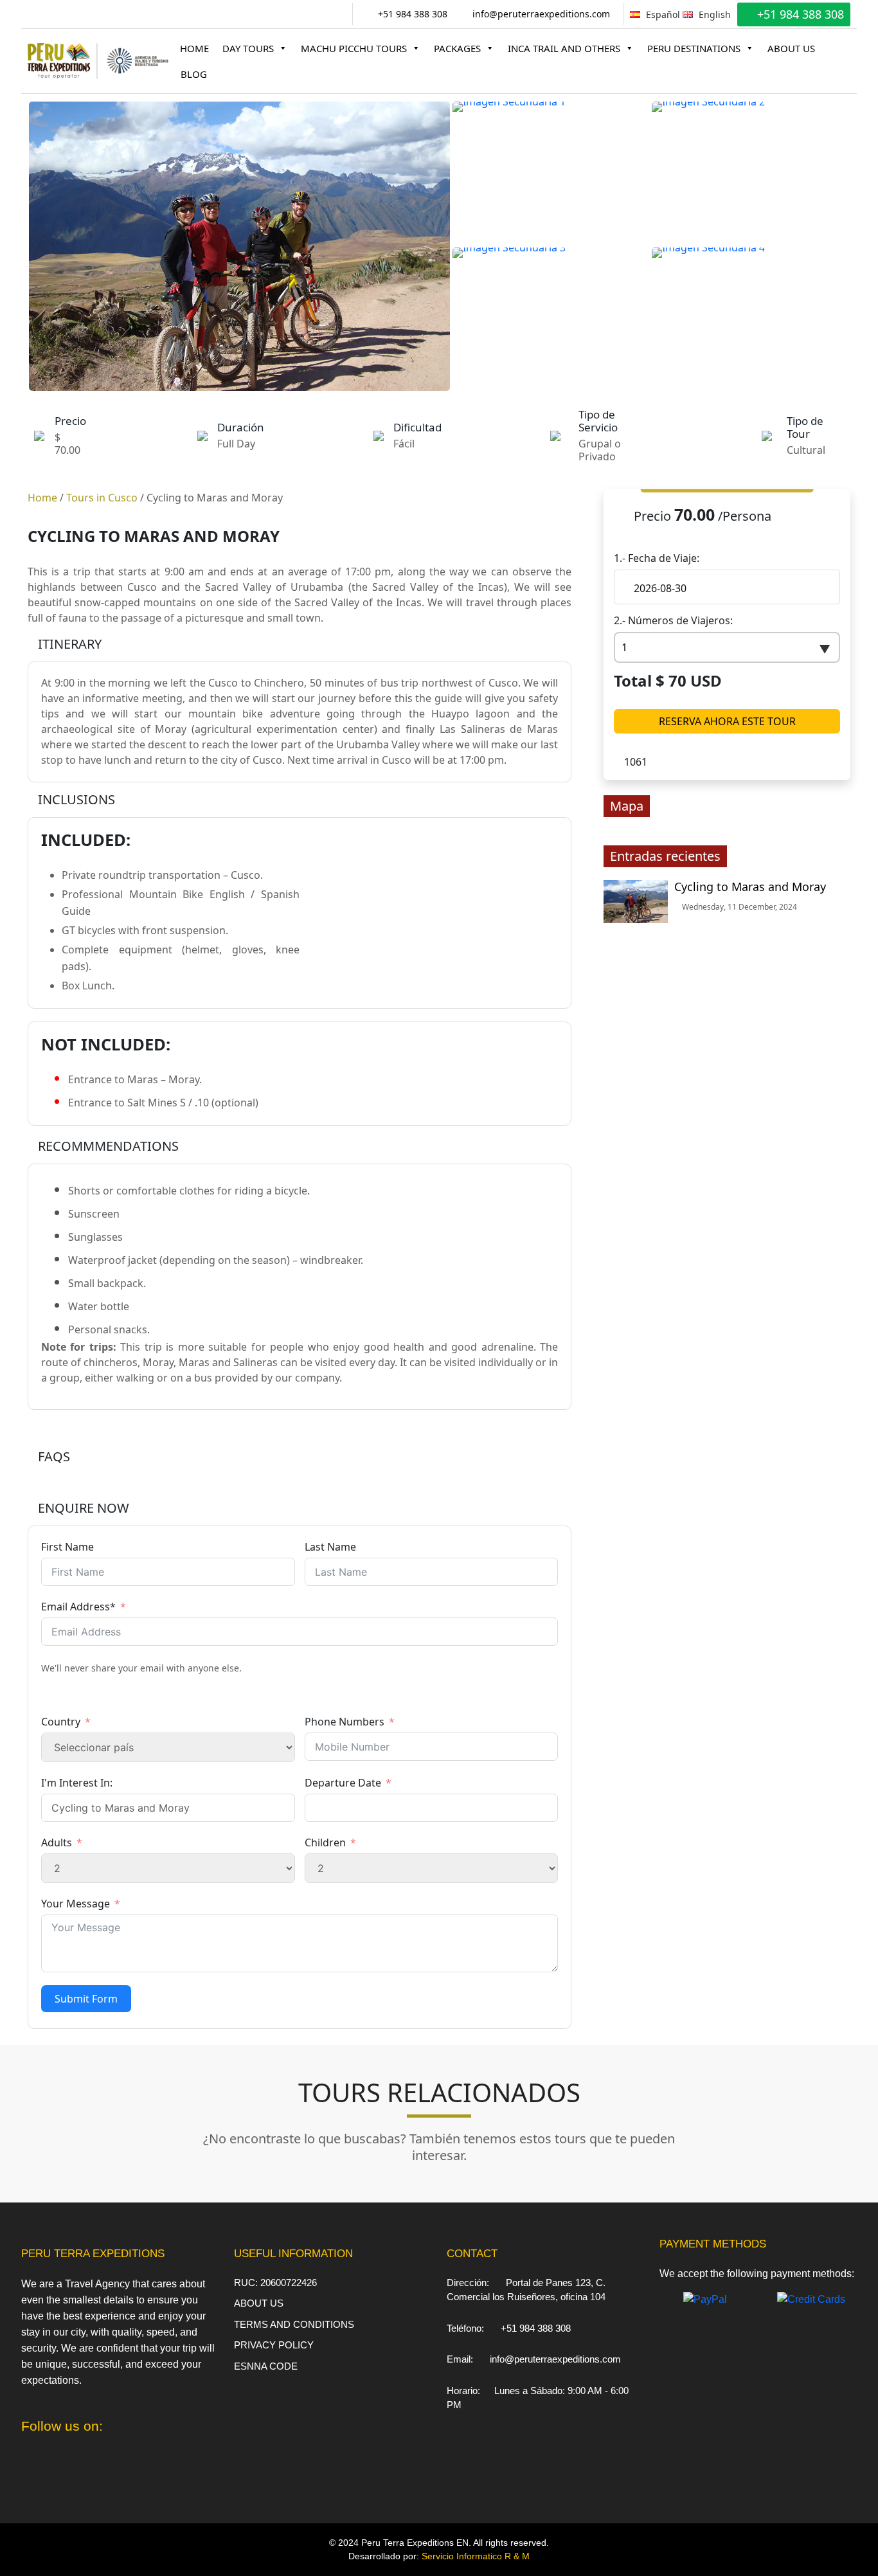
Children (325, 1842)
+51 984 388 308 (411, 14)
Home (194, 48)
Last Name (330, 1547)
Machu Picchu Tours (354, 48)
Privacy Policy (274, 2345)
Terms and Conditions (294, 2324)
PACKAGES (457, 48)
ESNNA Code (266, 2366)
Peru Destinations (694, 48)
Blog (194, 74)
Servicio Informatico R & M (476, 2556)
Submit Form (86, 1999)
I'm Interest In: (77, 1783)
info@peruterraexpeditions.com (540, 14)
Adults (57, 1842)
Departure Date (343, 1783)
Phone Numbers (345, 1722)
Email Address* (78, 1607)
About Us (791, 48)
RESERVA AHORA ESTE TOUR (727, 721)
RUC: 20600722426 (275, 2283)
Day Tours (248, 48)
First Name (67, 1547)
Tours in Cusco (102, 498)
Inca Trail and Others (564, 48)
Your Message (76, 1904)
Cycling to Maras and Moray (750, 887)
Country (61, 1722)
